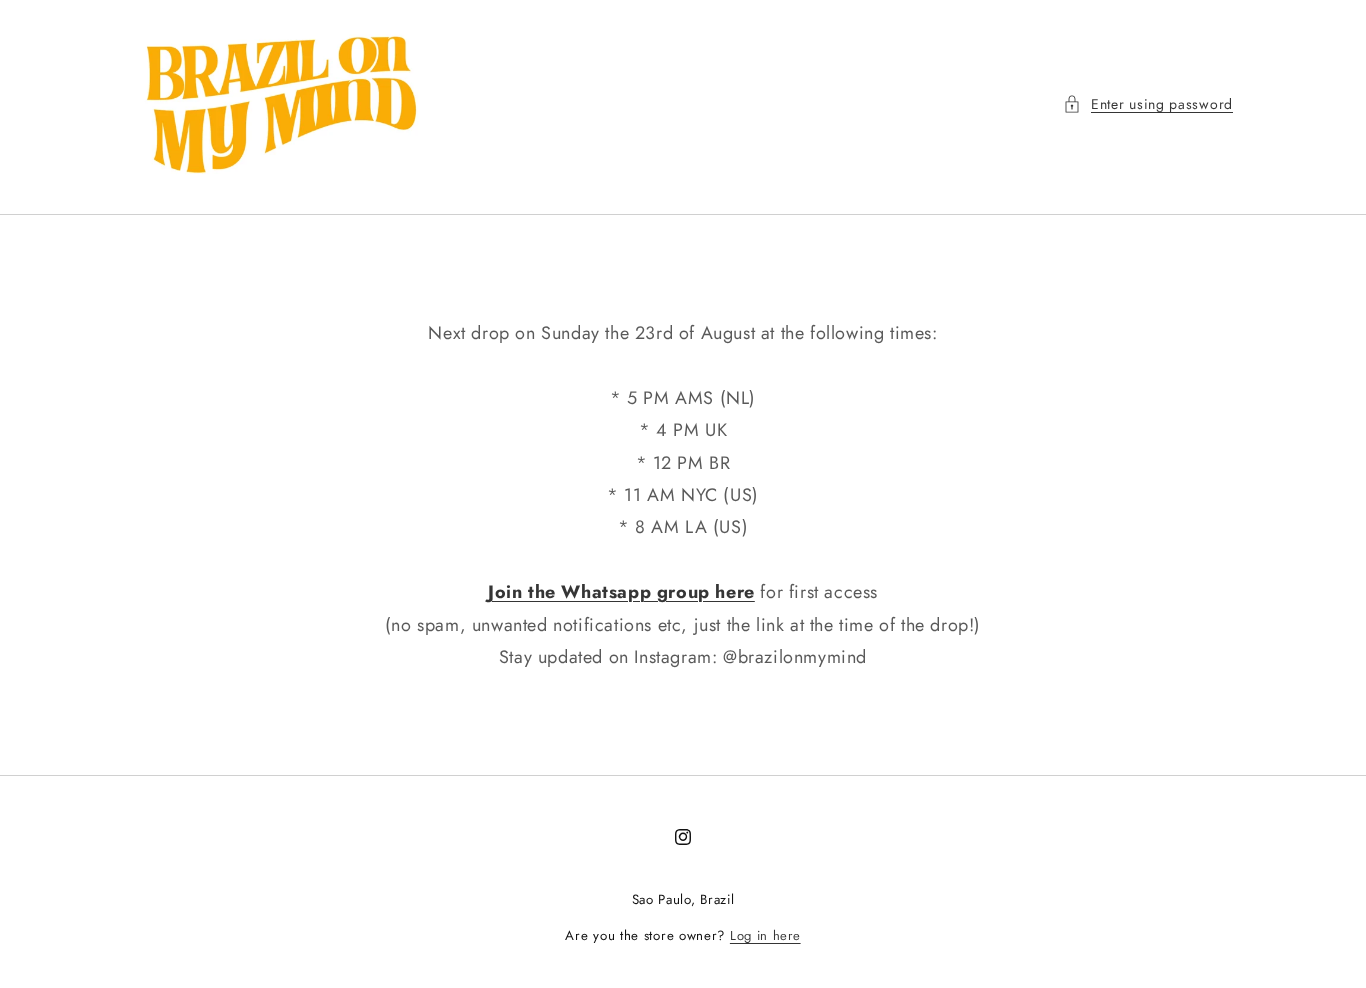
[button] (1148, 104)
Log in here (765, 935)
